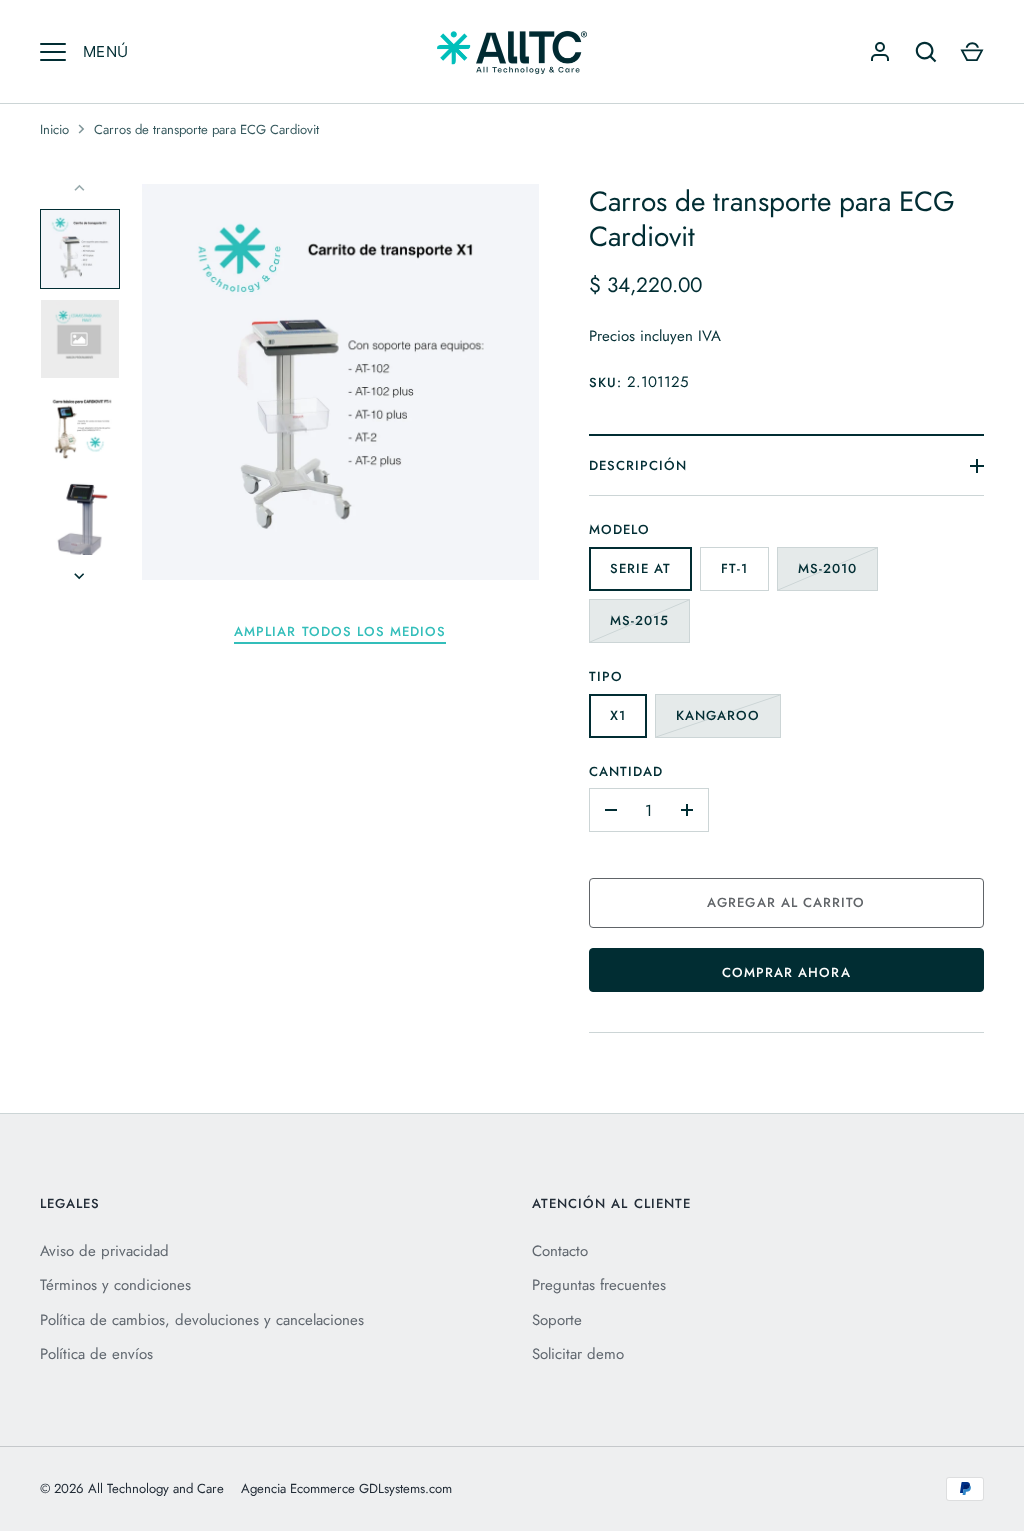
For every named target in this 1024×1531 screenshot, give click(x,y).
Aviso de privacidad (104, 1251)
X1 (618, 715)
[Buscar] (926, 52)
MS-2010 (827, 568)
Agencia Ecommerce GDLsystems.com (346, 1488)
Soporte (557, 1320)
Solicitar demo (578, 1354)
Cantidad (626, 771)
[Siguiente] (81, 576)
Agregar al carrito (786, 902)
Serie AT (640, 568)
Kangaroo (718, 715)
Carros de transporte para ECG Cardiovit (206, 129)
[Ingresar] (880, 52)
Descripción (638, 465)
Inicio (54, 129)
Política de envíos (96, 1354)
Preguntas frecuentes (599, 1285)
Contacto (560, 1251)
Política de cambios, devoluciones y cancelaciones (202, 1320)
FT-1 (734, 568)
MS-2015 (639, 620)
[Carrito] (972, 52)
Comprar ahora (786, 972)
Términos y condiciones (115, 1285)
